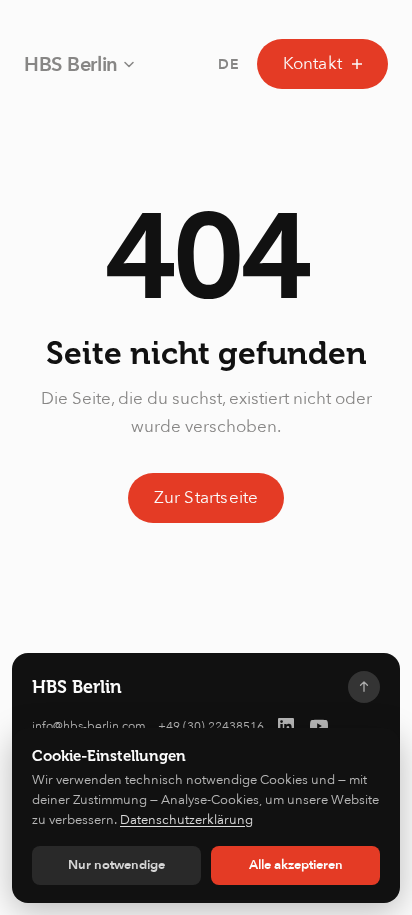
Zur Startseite (206, 497)
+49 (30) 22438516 (211, 726)
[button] (229, 64)
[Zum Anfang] (364, 687)
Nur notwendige (116, 865)
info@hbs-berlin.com (89, 726)
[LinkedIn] (286, 726)
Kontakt (312, 63)
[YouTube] (319, 726)
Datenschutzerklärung (186, 820)
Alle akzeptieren (296, 865)
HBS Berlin (71, 64)
